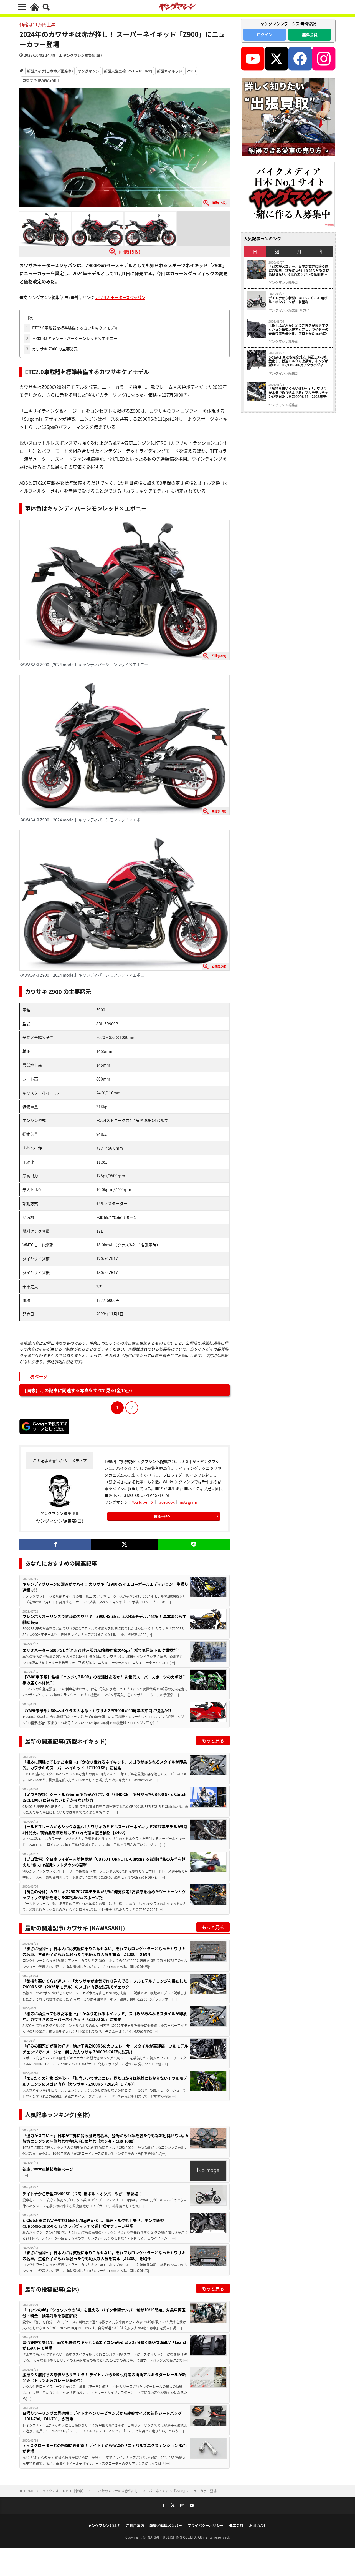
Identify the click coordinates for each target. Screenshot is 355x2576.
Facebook (166, 1502)
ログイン (265, 34)
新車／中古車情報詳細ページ (48, 2169)
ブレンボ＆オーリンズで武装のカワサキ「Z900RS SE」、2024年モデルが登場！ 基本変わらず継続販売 (104, 1619)
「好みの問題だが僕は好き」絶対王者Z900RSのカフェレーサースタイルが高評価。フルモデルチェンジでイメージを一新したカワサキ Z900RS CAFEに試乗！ (105, 2049)
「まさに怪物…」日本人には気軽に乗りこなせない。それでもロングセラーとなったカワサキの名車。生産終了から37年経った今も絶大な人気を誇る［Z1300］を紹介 (104, 1951)
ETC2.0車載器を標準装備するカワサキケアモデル (72, 328)
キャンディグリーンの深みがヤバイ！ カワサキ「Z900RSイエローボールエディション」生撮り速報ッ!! (105, 1587)
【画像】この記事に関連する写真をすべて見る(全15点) (77, 1390)
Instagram (188, 1502)
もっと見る (213, 1740)
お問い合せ (258, 2525)
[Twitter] (124, 1544)
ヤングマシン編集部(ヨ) (82, 55)
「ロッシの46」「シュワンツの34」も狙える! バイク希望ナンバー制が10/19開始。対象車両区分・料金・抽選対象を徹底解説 (104, 2313)
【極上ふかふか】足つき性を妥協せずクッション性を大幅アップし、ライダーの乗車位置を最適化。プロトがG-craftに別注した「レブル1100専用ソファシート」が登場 (299, 329)
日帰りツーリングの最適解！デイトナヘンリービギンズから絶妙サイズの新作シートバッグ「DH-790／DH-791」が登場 (102, 2416)
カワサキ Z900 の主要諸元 (52, 349)
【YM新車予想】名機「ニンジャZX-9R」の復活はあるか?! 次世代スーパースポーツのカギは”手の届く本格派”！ (104, 1680)
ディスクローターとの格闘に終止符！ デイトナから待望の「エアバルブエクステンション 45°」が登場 (105, 2448)
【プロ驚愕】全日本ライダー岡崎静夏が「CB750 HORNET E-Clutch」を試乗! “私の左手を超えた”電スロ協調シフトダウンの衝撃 (104, 1862)
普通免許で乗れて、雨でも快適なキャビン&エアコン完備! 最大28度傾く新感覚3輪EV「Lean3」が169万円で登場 (105, 2345)
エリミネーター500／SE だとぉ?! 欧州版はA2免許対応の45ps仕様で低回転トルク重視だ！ (102, 1650)
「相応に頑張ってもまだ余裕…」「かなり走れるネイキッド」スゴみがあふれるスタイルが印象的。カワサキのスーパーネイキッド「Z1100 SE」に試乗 (105, 1765)
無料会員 (310, 34)
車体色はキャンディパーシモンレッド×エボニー (72, 338)
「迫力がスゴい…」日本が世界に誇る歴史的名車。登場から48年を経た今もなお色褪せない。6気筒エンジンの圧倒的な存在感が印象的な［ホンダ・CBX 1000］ (105, 2138)
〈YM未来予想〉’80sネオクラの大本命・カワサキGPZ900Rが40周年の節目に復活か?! (97, 1710)
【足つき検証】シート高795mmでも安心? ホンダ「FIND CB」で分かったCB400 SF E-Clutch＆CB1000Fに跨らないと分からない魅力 (104, 1797)
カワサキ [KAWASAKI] (41, 80)
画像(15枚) (130, 252)
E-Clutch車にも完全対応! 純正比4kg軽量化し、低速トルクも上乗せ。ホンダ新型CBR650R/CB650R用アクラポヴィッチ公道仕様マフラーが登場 (93, 2223)
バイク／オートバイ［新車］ (64, 2491)
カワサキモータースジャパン (120, 297)
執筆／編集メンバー (166, 2525)
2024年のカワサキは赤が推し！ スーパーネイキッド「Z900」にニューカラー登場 (155, 2491)
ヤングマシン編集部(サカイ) (290, 310)
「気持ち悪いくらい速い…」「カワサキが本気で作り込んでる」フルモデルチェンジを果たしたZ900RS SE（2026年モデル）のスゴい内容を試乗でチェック (105, 1984)
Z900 (191, 71)
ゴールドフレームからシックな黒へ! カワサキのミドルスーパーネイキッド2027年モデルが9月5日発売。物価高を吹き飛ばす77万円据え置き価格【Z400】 (105, 1829)
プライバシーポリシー (206, 2525)
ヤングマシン (88, 71)
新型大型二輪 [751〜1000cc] (128, 71)
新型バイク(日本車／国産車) (50, 71)
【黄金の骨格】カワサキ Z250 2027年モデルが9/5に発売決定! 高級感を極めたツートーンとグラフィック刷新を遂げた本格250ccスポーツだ (104, 1894)
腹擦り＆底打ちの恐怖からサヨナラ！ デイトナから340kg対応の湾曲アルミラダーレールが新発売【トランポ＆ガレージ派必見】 (104, 2377)
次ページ (39, 1376)
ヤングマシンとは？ (104, 2525)
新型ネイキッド (170, 71)
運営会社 (236, 2525)
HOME (29, 2491)
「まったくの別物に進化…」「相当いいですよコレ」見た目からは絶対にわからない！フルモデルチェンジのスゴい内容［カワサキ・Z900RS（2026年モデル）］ (105, 2081)
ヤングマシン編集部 (283, 282)
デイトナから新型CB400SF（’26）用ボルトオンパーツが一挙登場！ (82, 2194)
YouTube (140, 1502)
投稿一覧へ (162, 1516)
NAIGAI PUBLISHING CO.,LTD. (173, 2537)
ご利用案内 (135, 2525)
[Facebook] (55, 1544)
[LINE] (194, 1544)
